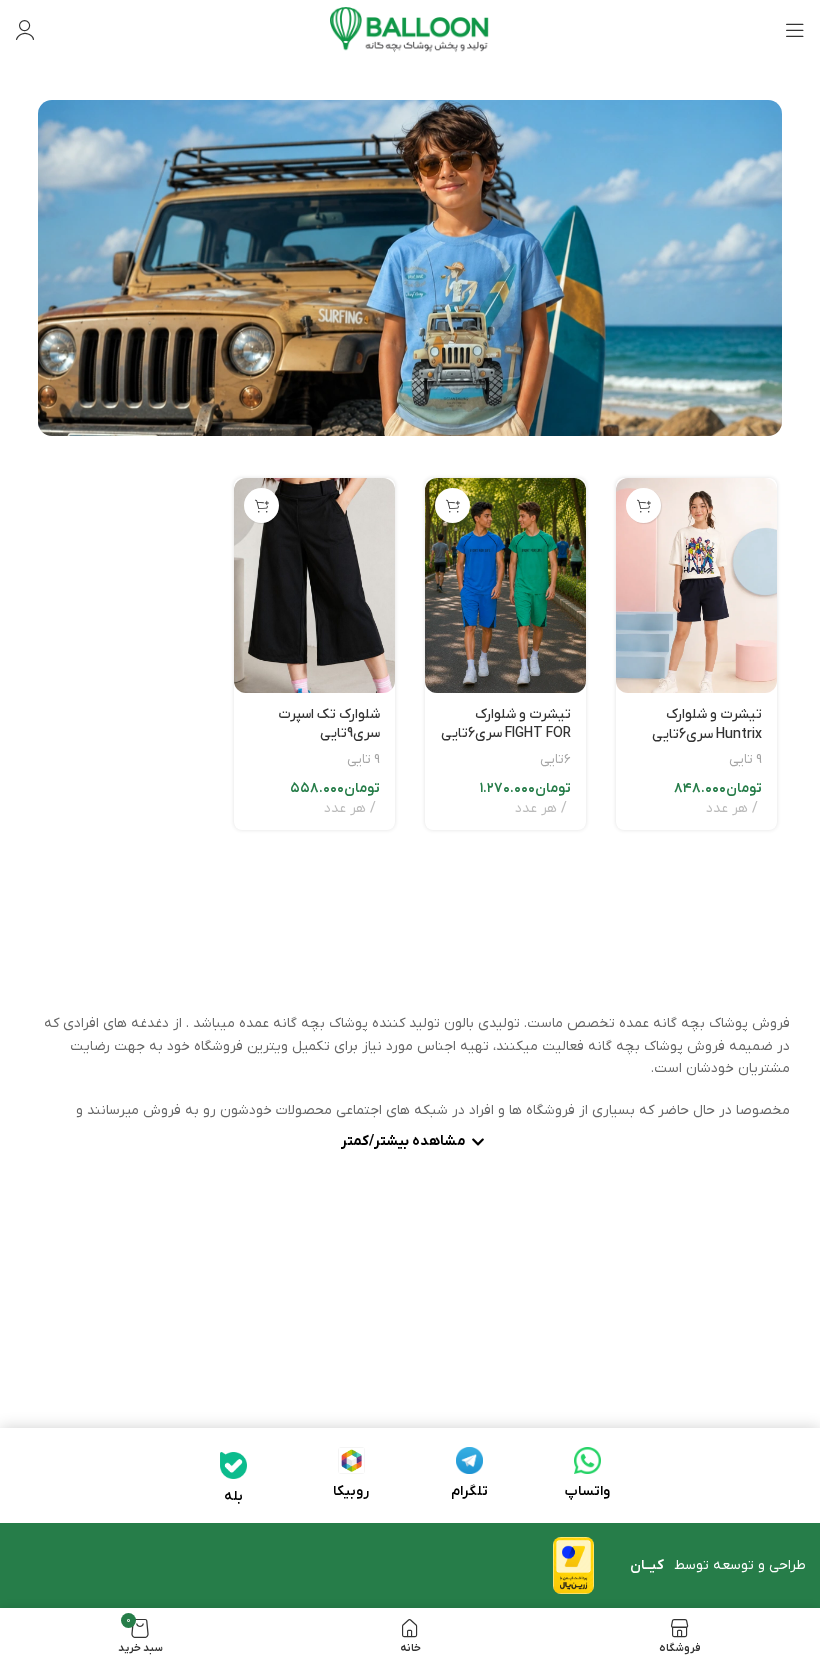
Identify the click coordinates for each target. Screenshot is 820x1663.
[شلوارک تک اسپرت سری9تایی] (314, 585)
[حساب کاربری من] (25, 30)
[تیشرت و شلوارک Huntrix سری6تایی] (696, 585)
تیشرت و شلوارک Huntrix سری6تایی (707, 724)
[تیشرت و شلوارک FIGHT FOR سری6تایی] (505, 585)
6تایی (555, 759)
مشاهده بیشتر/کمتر (403, 1143)
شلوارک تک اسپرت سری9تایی (329, 724)
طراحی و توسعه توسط (718, 1565)
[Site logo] (410, 29)
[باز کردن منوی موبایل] (795, 30)
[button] (643, 505)
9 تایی (745, 759)
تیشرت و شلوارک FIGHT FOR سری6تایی (506, 724)
